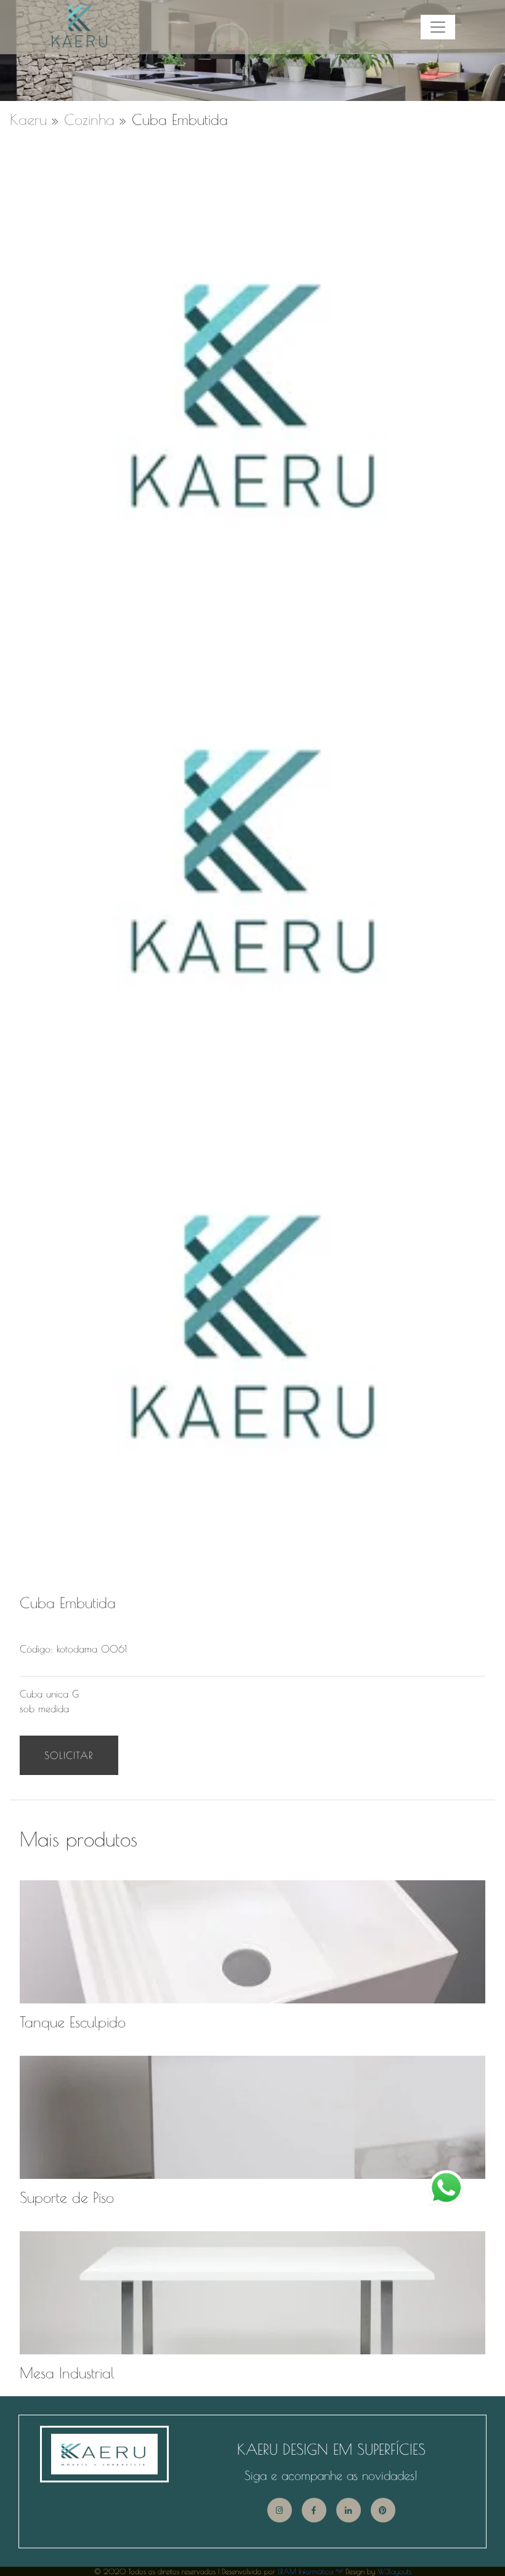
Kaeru (28, 119)
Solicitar (69, 1755)
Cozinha (89, 119)
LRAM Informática (310, 2571)
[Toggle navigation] (438, 27)
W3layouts (394, 2571)
